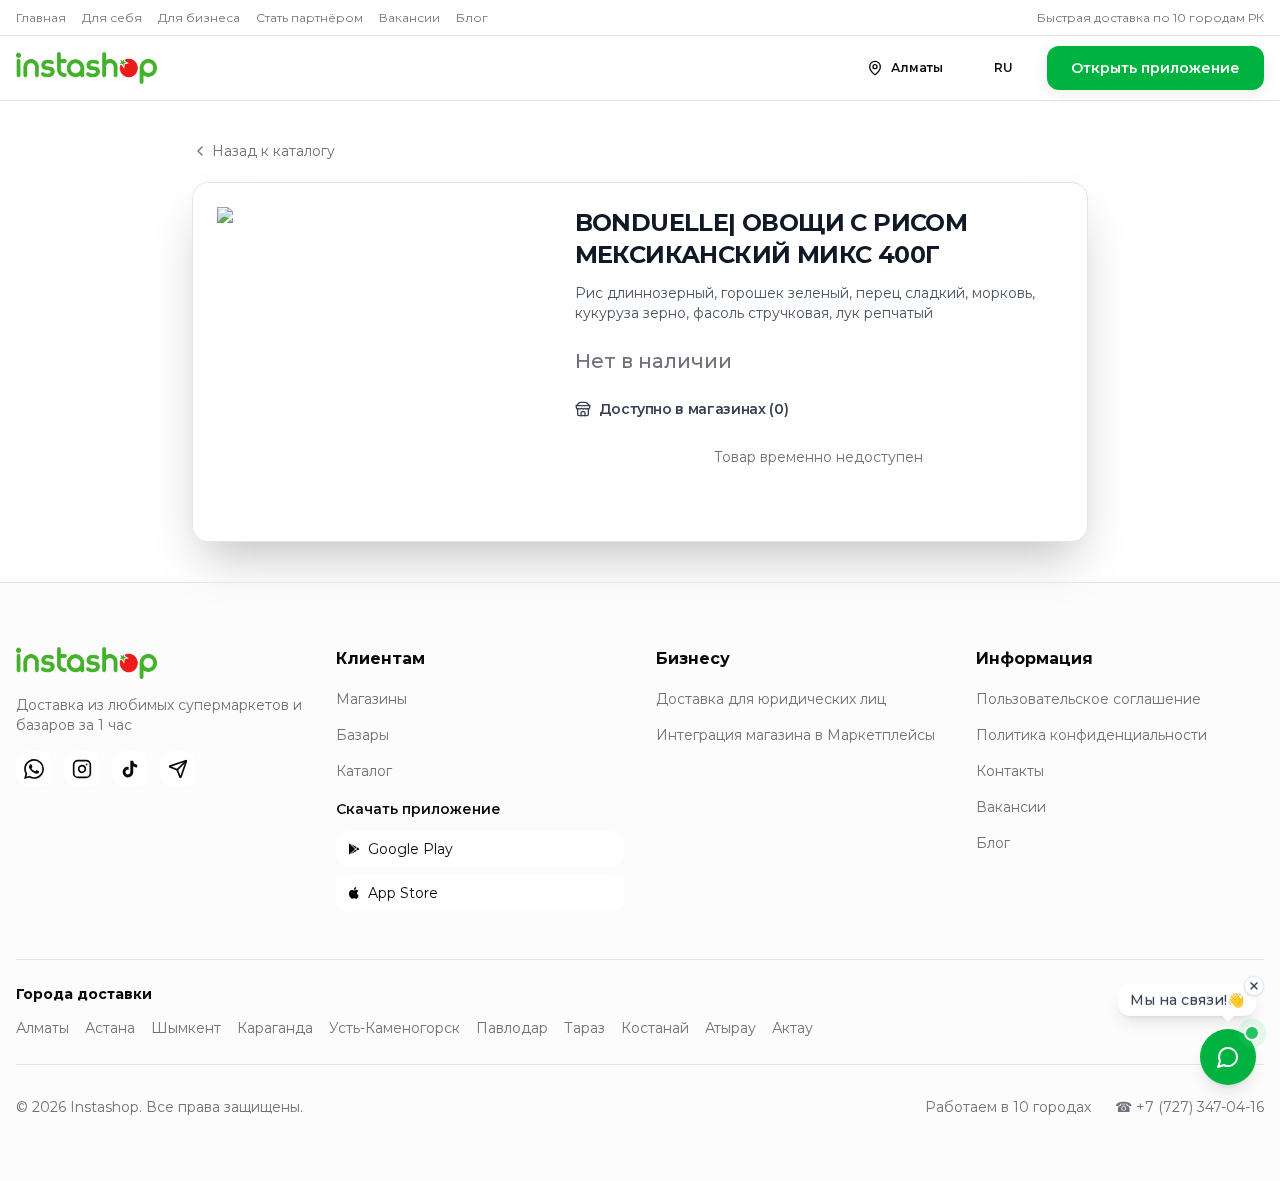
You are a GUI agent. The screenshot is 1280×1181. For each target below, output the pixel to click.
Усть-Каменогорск (394, 1028)
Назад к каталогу (273, 151)
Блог (472, 17)
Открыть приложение (1155, 68)
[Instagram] (82, 769)
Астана (110, 1028)
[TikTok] (130, 769)
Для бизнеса (199, 17)
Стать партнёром (309, 17)
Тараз (584, 1028)
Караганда (275, 1028)
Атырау (730, 1028)
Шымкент (186, 1028)
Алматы (42, 1028)
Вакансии (409, 17)
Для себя (112, 17)
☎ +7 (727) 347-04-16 (1189, 1107)
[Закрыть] (1254, 989)
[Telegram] (178, 769)
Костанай (655, 1028)
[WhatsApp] (34, 769)
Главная (41, 17)
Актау (792, 1028)
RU (1003, 67)
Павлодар (512, 1028)
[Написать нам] (1228, 1057)
